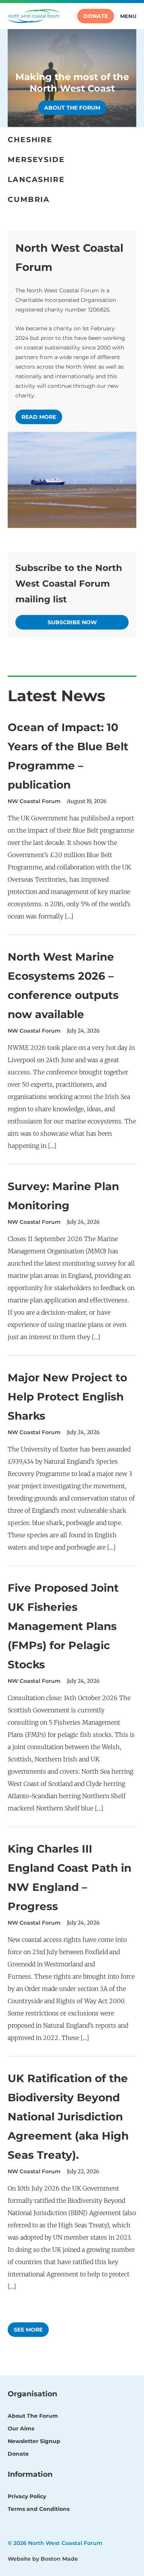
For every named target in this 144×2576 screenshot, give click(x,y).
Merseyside (36, 160)
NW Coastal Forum (34, 801)
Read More (39, 417)
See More (28, 2330)
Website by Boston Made (43, 2559)
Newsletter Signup (34, 2441)
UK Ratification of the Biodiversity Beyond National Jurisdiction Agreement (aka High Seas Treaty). (68, 2117)
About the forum (72, 108)
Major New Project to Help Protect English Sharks (67, 1397)
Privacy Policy (27, 2496)
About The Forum (33, 2416)
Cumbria (29, 199)
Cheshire (30, 140)
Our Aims (21, 2428)
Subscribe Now (72, 622)
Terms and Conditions (39, 2509)
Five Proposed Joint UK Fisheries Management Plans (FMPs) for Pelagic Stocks (63, 1626)
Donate (96, 16)
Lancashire (36, 180)
